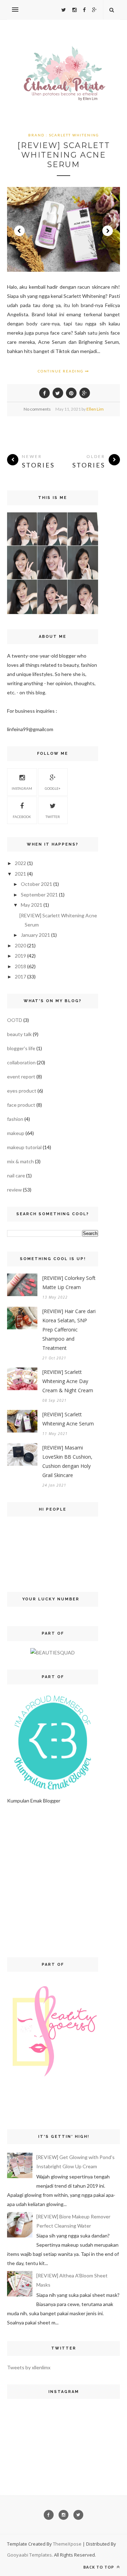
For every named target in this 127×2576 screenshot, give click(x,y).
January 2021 (35, 935)
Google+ (53, 788)
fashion (15, 1119)
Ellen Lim (95, 409)
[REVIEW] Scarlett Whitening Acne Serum (64, 155)
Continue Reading (61, 371)
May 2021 (32, 905)
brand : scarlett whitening (64, 135)
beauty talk (19, 1034)
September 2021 (39, 895)
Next (108, 231)
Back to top (99, 2567)
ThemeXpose (67, 2544)
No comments (37, 409)
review (14, 1190)
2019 (20, 956)
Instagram (22, 788)
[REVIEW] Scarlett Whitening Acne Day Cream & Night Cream (68, 1381)
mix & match (20, 1161)
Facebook (22, 817)
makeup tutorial (24, 1147)
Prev (19, 231)
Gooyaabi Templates (29, 2555)
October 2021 (37, 884)
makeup (16, 1133)
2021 (20, 874)
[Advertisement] (64, 1881)
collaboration (21, 1062)
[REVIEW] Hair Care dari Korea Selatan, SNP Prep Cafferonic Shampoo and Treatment (69, 1330)
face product (21, 1105)
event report (21, 1077)
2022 (20, 863)
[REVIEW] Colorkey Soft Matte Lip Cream (69, 1283)
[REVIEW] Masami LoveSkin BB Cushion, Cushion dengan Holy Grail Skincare (67, 1461)
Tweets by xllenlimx (29, 2367)
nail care (16, 1175)
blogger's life (21, 1048)
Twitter (53, 817)
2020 (20, 945)
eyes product (22, 1091)
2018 (20, 966)
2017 (20, 977)
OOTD (15, 1020)
